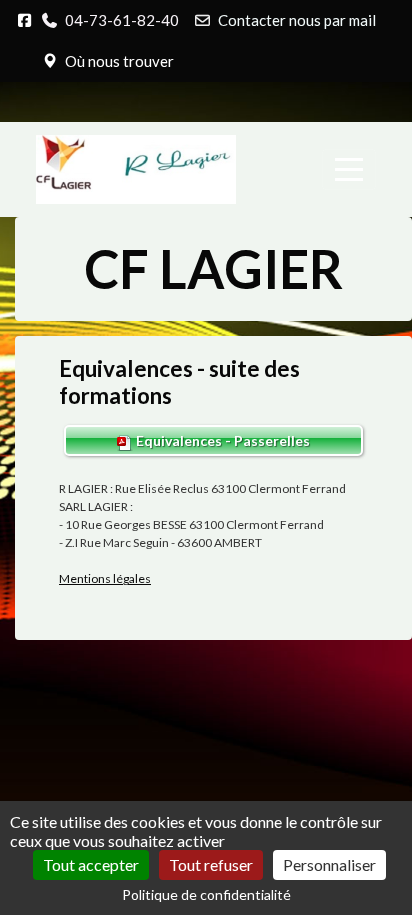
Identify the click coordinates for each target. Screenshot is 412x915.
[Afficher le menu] (349, 169)
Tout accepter (91, 864)
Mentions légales (105, 578)
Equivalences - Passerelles (221, 440)
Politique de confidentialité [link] (206, 894)
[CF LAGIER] (136, 169)
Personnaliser (329, 864)
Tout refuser (211, 864)
